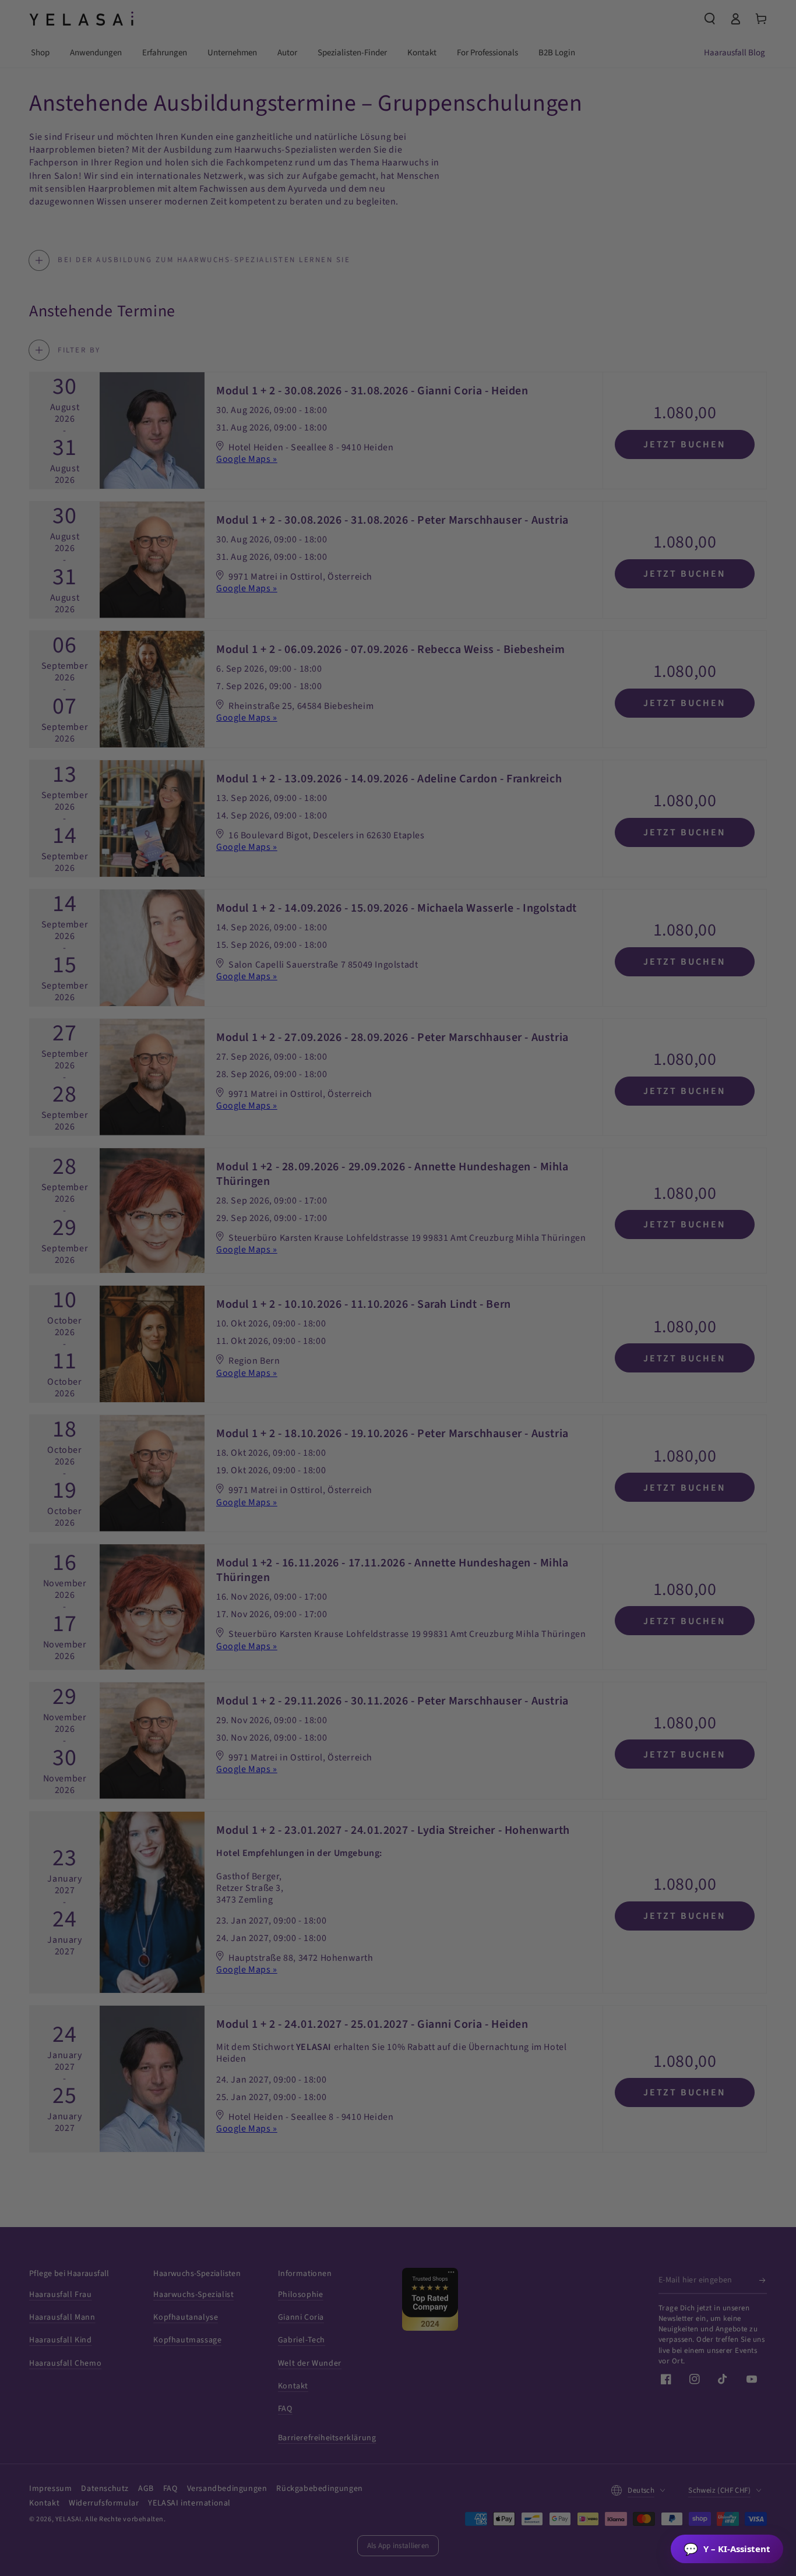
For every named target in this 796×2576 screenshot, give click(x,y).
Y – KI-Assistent (727, 2549)
